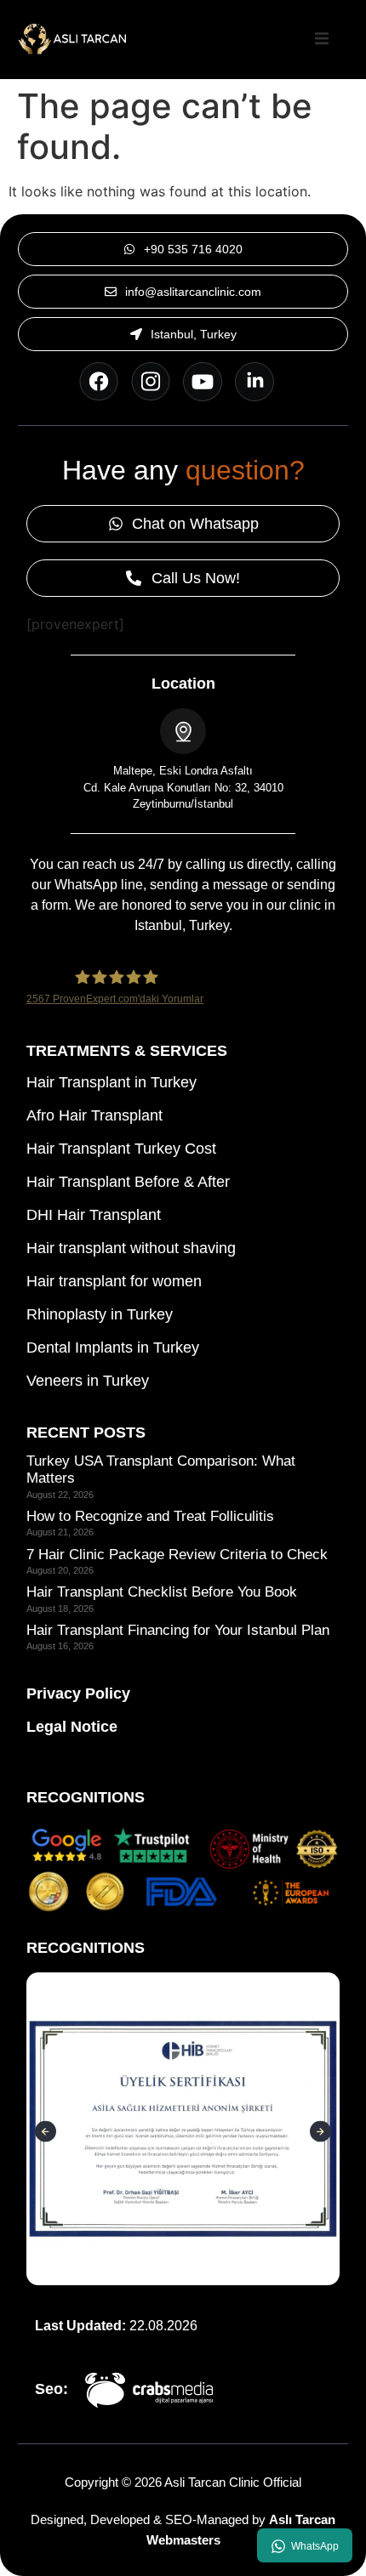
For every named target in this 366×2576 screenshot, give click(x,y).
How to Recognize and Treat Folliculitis (150, 1516)
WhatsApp (315, 2546)
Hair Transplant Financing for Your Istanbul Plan (178, 1630)
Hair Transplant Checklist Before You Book (162, 1592)
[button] (322, 39)
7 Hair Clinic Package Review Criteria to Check (177, 1555)
